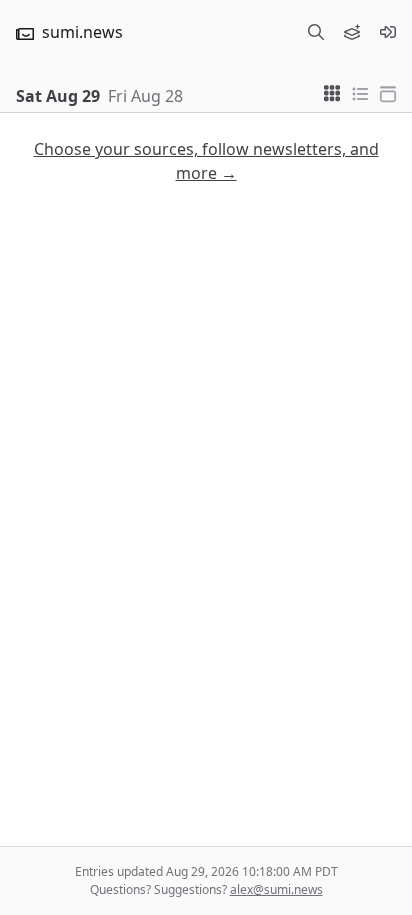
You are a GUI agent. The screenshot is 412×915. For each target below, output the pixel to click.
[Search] (316, 32)
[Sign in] (388, 32)
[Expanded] (388, 92)
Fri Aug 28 (145, 96)
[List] (360, 92)
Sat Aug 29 (58, 96)
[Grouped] (332, 92)
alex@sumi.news (276, 889)
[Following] (352, 32)
